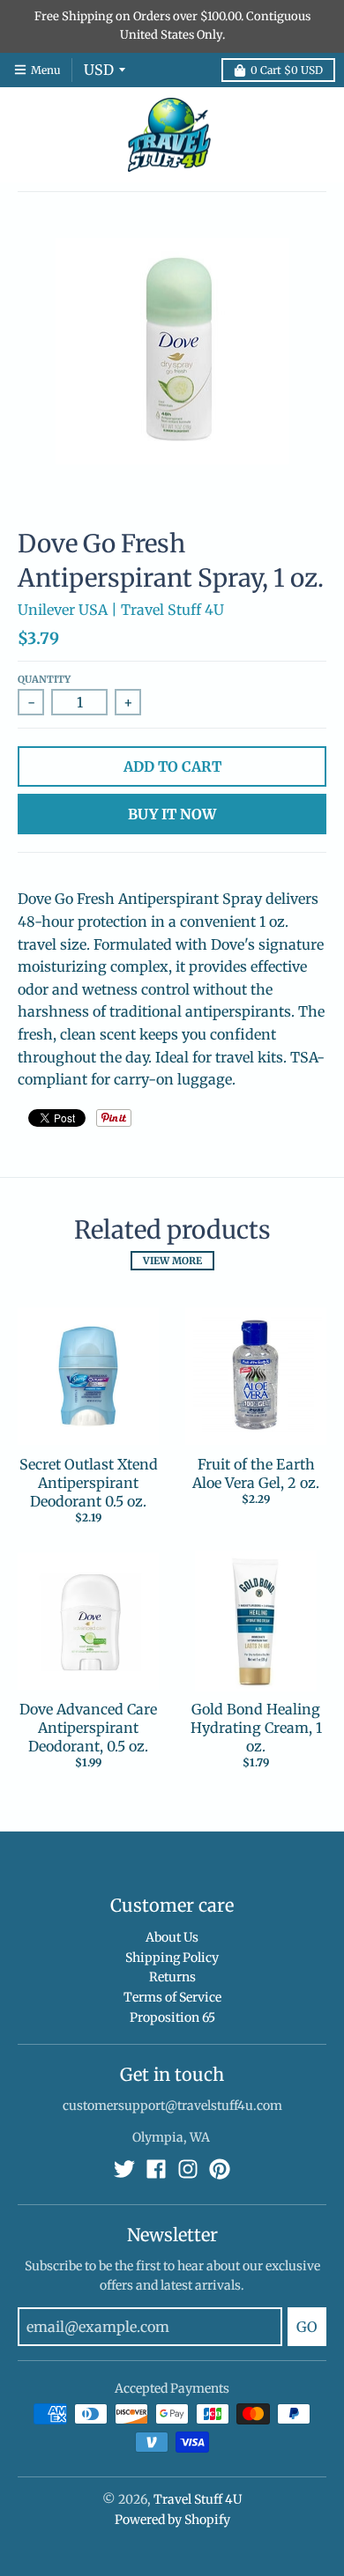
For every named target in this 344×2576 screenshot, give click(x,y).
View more (172, 1261)
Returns (172, 1977)
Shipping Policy (172, 1958)
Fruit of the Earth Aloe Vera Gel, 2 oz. (256, 1473)
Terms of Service (172, 1997)
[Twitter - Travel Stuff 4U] (124, 2169)
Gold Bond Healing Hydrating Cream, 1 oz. (256, 1728)
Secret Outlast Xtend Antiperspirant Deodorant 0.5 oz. (89, 1483)
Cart (287, 70)
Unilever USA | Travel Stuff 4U (121, 610)
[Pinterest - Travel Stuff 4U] (220, 2169)
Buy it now (172, 814)
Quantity (44, 679)
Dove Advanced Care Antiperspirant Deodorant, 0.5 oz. (88, 1728)
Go (307, 2327)
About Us (172, 1937)
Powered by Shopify (172, 2520)
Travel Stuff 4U (198, 2499)
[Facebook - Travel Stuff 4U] (156, 2169)
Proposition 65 (172, 2017)
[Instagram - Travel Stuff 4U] (188, 2169)
